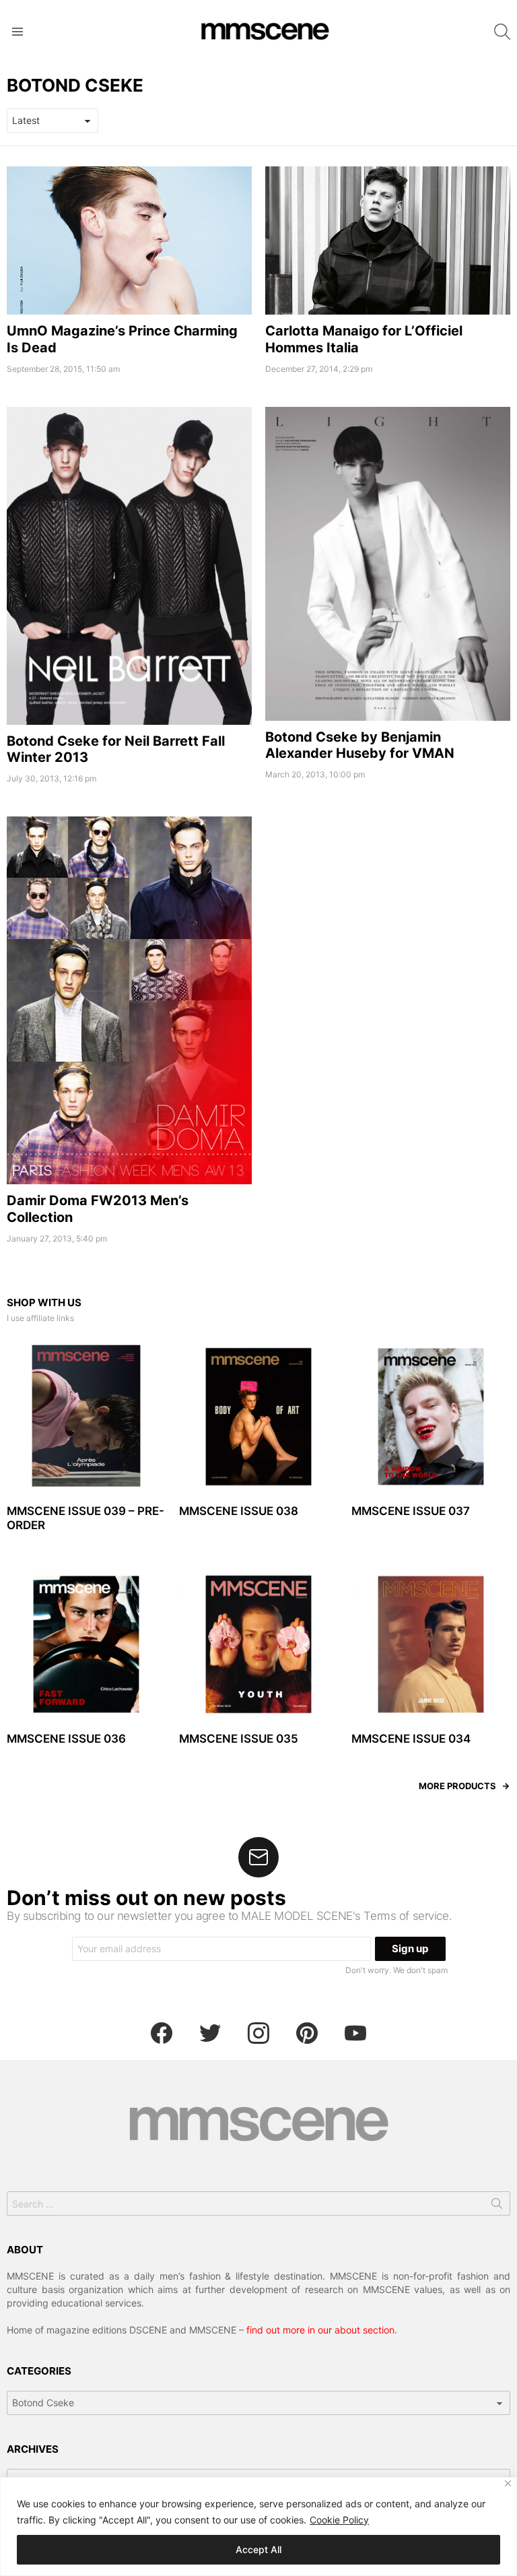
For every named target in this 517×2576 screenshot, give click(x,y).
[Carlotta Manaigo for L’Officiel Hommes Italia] (388, 241)
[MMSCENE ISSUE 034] (431, 1644)
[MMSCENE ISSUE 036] (86, 1644)
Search (497, 2206)
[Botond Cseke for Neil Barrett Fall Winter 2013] (129, 566)
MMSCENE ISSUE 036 (66, 1739)
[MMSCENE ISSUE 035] (258, 1644)
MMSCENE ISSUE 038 (239, 1511)
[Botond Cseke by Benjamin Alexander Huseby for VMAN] (388, 564)
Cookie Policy (339, 2520)
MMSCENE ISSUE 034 (411, 1739)
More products (457, 1786)
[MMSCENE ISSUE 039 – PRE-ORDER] (86, 1417)
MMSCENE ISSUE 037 (411, 1511)
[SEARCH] (502, 32)
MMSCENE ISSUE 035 (239, 1739)
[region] (258, 2526)
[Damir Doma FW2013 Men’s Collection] (129, 1000)
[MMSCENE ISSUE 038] (258, 1417)
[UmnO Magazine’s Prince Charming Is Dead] (129, 241)
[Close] (508, 2483)
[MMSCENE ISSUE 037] (431, 1417)
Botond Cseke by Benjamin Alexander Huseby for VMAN (360, 745)
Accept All (258, 2549)
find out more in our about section (320, 2330)
